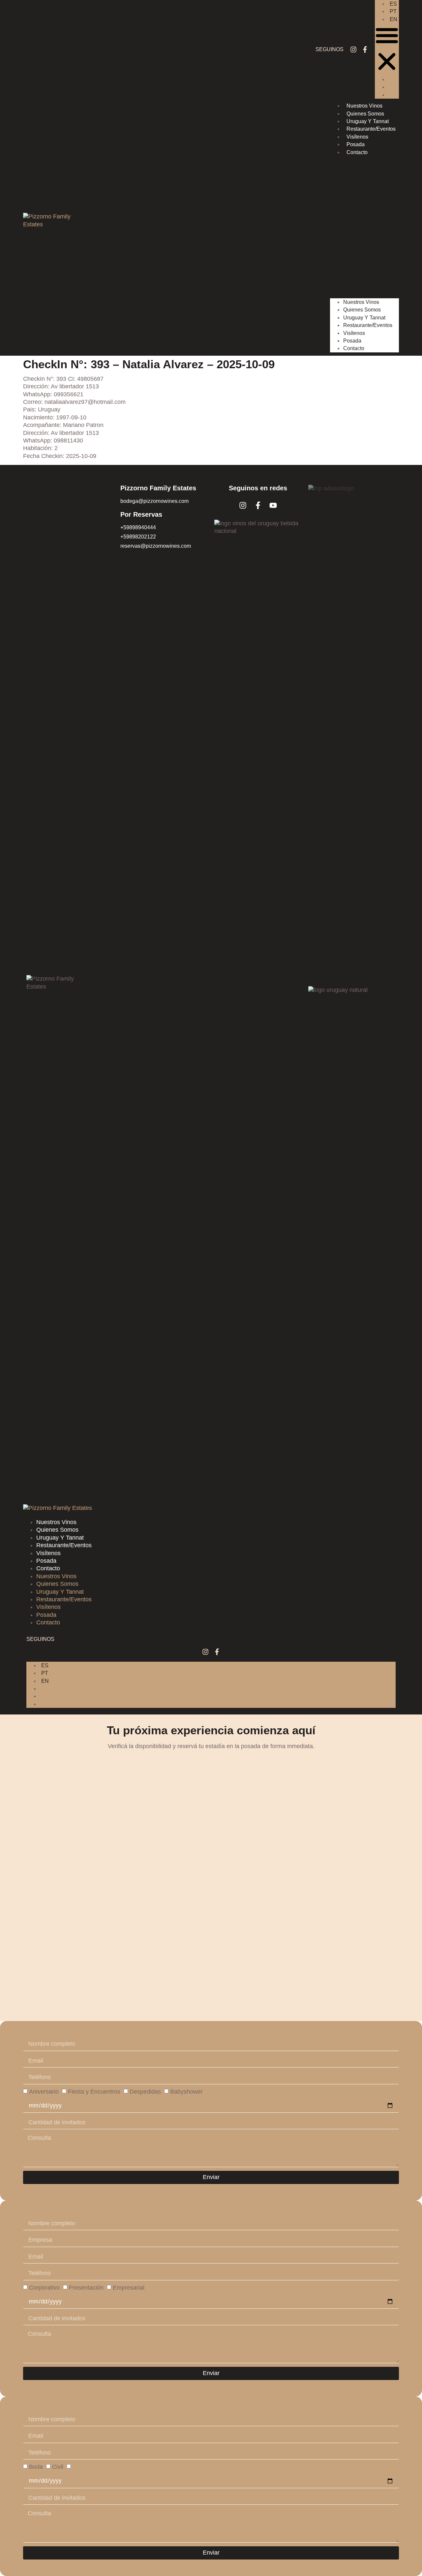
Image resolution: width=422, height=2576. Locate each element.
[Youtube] (273, 505)
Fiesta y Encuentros (94, 2091)
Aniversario (44, 2091)
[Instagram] (353, 49)
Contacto (357, 152)
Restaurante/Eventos (371, 129)
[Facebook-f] (365, 49)
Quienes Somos (365, 114)
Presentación (86, 2287)
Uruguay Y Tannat (368, 121)
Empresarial (129, 2287)
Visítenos (357, 137)
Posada (356, 144)
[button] (387, 49)
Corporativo (44, 2287)
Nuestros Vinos (364, 106)
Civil (58, 2467)
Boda (36, 2467)
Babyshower (186, 2091)
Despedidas (145, 2091)
